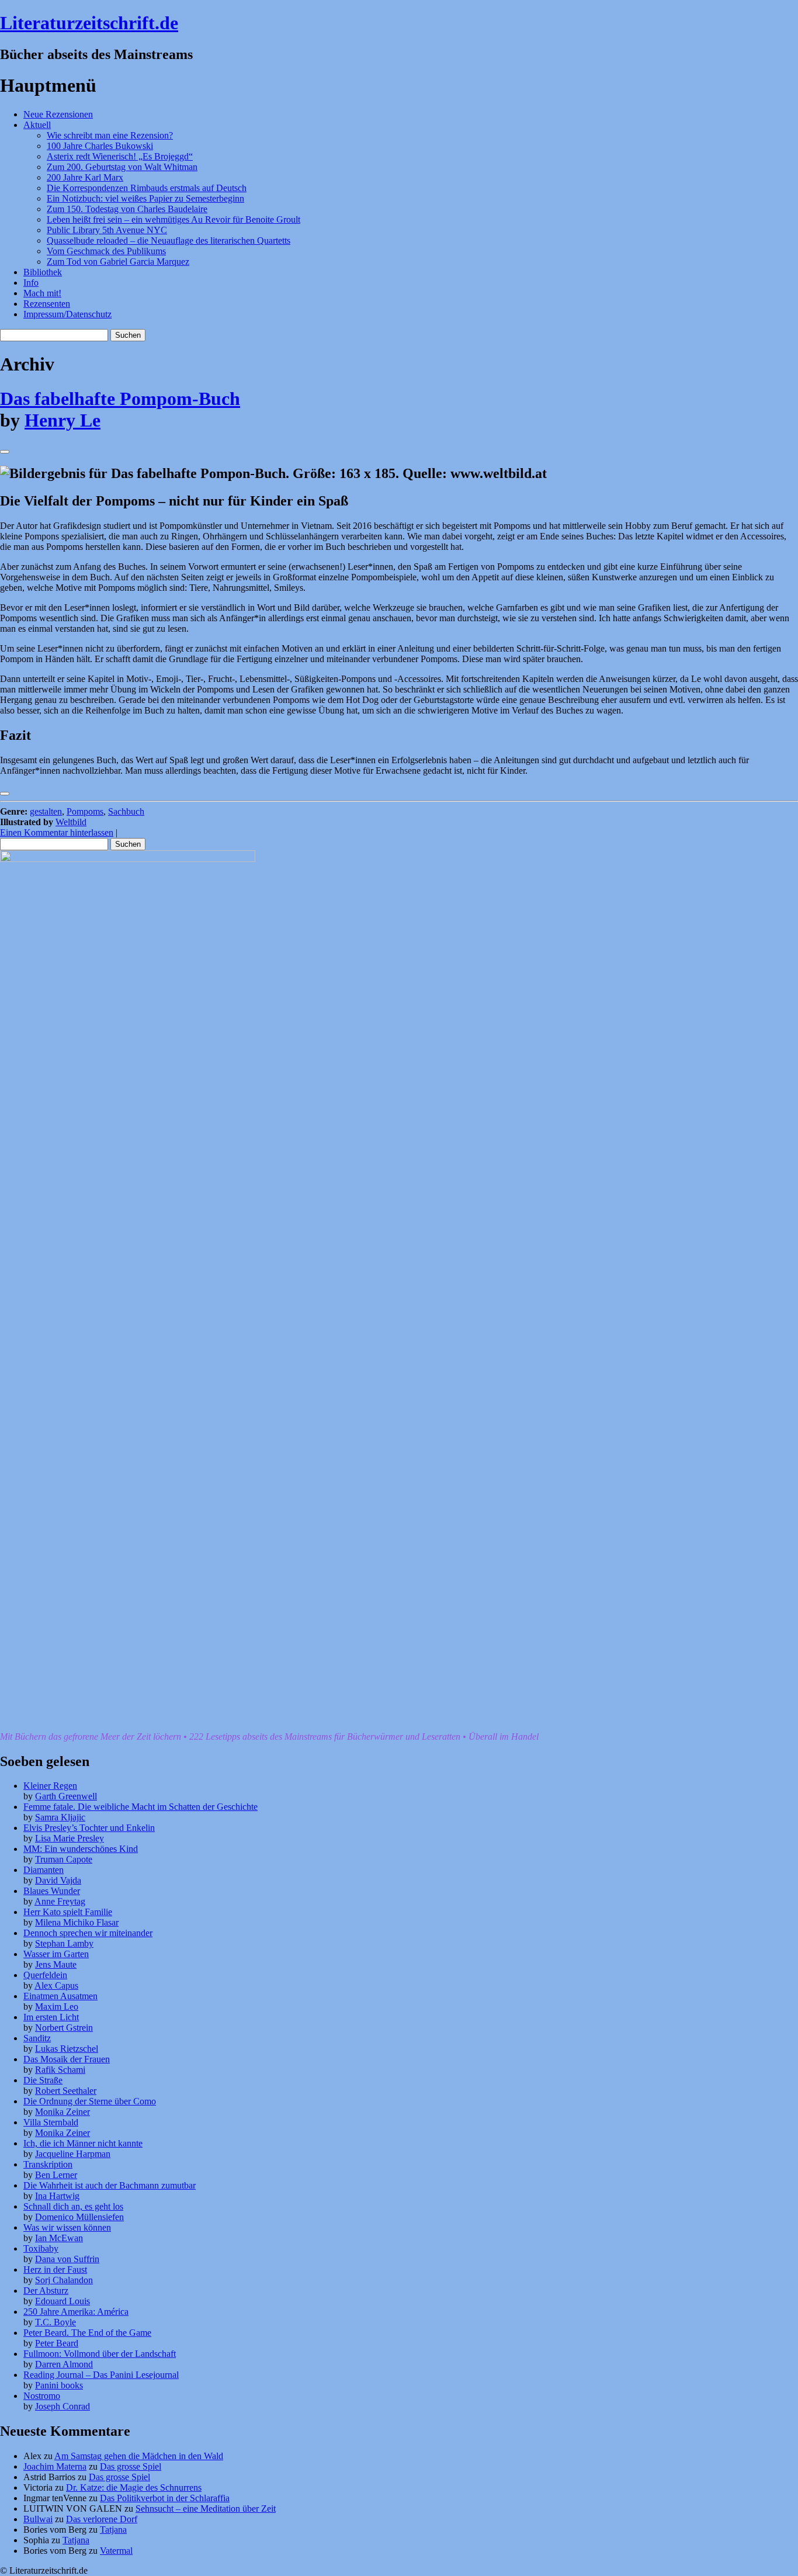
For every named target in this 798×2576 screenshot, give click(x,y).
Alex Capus (56, 1985)
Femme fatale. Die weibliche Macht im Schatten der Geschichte (140, 1807)
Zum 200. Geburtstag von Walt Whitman (122, 167)
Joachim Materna (55, 2466)
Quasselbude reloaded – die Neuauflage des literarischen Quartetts (169, 240)
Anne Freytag (60, 1901)
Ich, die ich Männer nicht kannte (83, 2143)
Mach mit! (42, 293)
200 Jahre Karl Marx (85, 177)
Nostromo (42, 2396)
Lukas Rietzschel (67, 2049)
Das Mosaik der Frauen (67, 2059)
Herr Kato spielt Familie (68, 1912)
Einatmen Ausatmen (60, 1996)
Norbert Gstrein (64, 2028)
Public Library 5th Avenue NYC (107, 230)
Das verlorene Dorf (102, 2519)
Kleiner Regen (50, 1786)
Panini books (59, 2385)
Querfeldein (45, 1975)
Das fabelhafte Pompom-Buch (120, 399)
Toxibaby (41, 2248)
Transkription (48, 2164)
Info (31, 283)
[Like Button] (5, 452)
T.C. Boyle (55, 2322)
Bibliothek (43, 272)
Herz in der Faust (55, 2269)
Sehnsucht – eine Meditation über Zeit (206, 2509)
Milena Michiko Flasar (77, 1922)
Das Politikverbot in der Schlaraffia (165, 2498)
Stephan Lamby (64, 1943)
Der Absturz (46, 2291)
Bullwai (38, 2519)
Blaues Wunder (52, 1891)
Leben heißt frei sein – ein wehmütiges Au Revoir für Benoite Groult (174, 219)
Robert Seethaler (66, 2091)
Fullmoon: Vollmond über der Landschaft (100, 2354)
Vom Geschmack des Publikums (106, 251)
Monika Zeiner (63, 2112)
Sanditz (37, 2038)
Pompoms (85, 811)
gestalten (46, 811)
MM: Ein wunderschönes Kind (81, 1849)
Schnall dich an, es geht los (73, 2206)
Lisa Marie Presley (70, 1838)
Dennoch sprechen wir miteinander (88, 1933)
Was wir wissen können (67, 2227)
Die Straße (43, 2080)
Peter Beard (57, 2343)
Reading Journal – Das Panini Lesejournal (101, 2375)
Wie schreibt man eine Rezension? (110, 135)
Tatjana (113, 2530)
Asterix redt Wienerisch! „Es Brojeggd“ (120, 156)
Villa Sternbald (51, 2122)
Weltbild (71, 822)
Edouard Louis (63, 2301)
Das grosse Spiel (131, 2466)
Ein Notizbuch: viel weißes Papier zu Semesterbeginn (145, 198)
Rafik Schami (60, 2070)
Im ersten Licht (51, 2017)
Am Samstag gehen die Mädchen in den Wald (139, 2456)
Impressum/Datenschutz (67, 314)
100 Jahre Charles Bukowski (100, 146)
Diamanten (44, 1870)
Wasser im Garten (56, 1954)
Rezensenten (47, 304)
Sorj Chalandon (64, 2280)
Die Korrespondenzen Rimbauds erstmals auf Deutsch (147, 188)
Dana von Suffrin (67, 2259)
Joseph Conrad (63, 2406)
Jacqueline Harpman (73, 2154)
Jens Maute (56, 1964)
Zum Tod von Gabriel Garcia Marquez (118, 262)
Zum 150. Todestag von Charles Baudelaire (127, 209)
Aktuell (37, 125)
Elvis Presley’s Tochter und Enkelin (89, 1828)
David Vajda (58, 1880)
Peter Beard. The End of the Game (87, 2333)
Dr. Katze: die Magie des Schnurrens (134, 2487)
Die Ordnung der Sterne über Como (90, 2101)
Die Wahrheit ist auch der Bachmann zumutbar (110, 2185)
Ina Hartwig (57, 2196)
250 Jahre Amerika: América (76, 2312)
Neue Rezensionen (58, 114)
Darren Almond (64, 2364)
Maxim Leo (57, 2007)
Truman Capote (64, 1859)
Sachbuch (126, 811)
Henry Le (63, 420)
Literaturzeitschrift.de (89, 23)
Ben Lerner (56, 2175)
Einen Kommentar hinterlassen (57, 832)
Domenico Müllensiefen (79, 2217)
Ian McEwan (59, 2238)
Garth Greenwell (66, 1796)
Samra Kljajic (60, 1817)
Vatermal (116, 2551)
